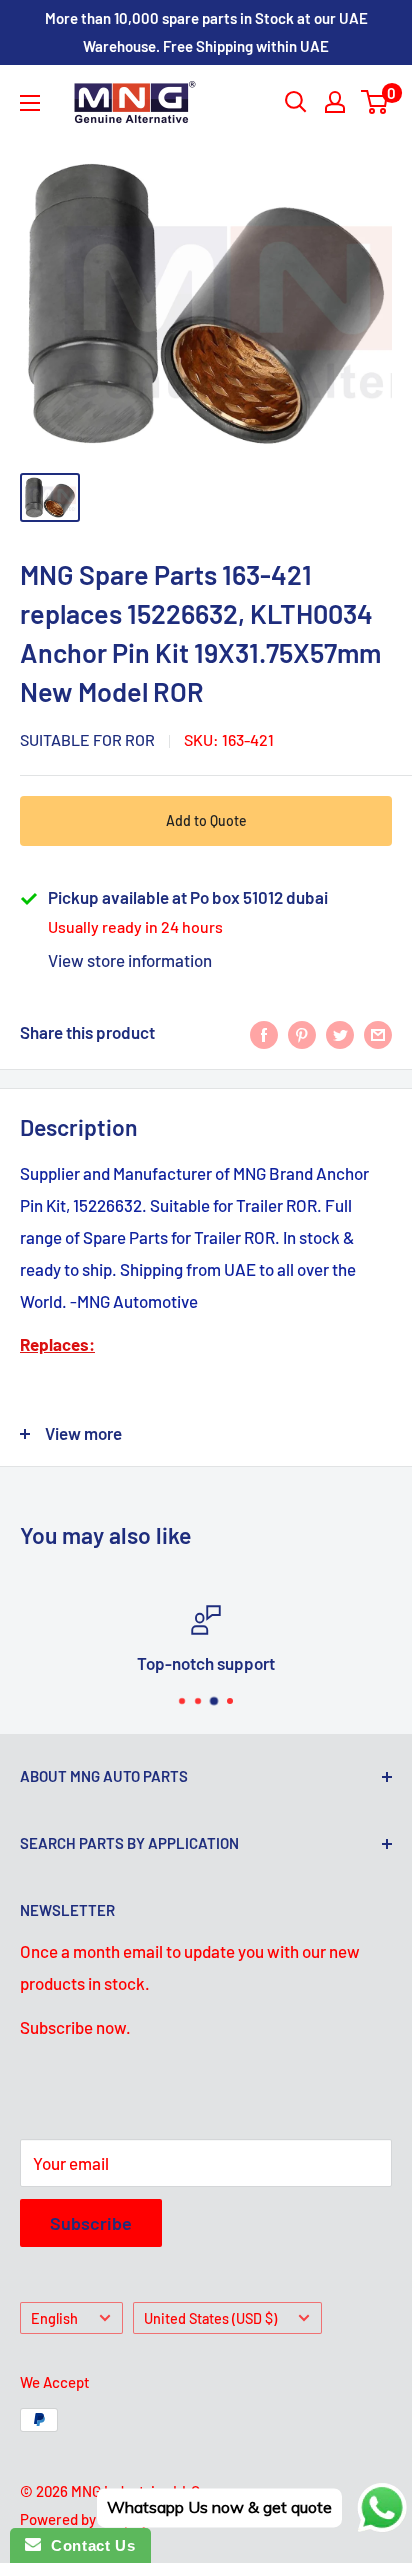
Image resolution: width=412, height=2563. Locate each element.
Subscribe (91, 2223)
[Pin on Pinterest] (302, 1033)
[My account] (335, 102)
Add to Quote (206, 820)
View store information (130, 960)
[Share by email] (378, 1033)
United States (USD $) (210, 2318)
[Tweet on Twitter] (340, 1033)
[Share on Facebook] (264, 1033)
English (54, 2318)
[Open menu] (30, 103)
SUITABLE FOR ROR (87, 739)
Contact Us (88, 2545)
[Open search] (296, 102)
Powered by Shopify (84, 2519)
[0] (375, 102)
